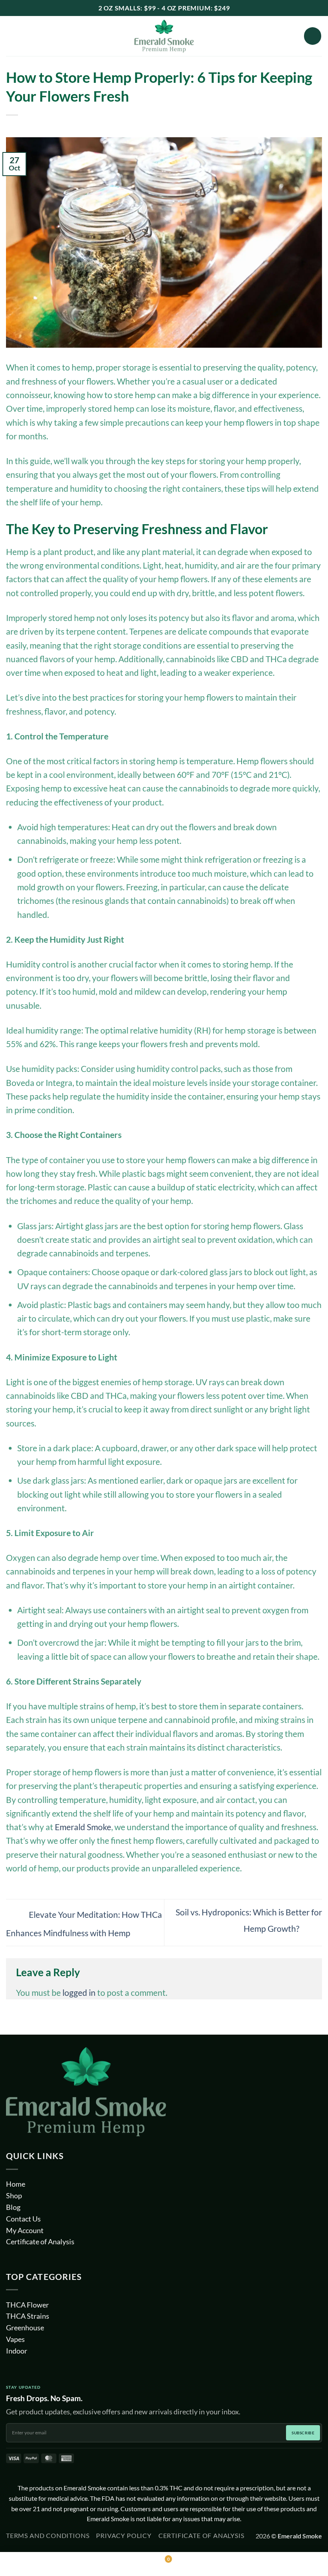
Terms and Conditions (48, 2536)
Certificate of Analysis (40, 2242)
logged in (79, 1993)
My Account (25, 2230)
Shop (14, 2195)
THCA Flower (27, 2305)
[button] (13, 36)
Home (16, 2184)
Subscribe (303, 2433)
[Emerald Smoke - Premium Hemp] (164, 36)
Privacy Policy (124, 2536)
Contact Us (23, 2219)
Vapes (15, 2339)
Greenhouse (25, 2328)
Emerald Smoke (83, 1827)
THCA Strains (28, 2316)
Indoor (17, 2351)
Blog (13, 2207)
